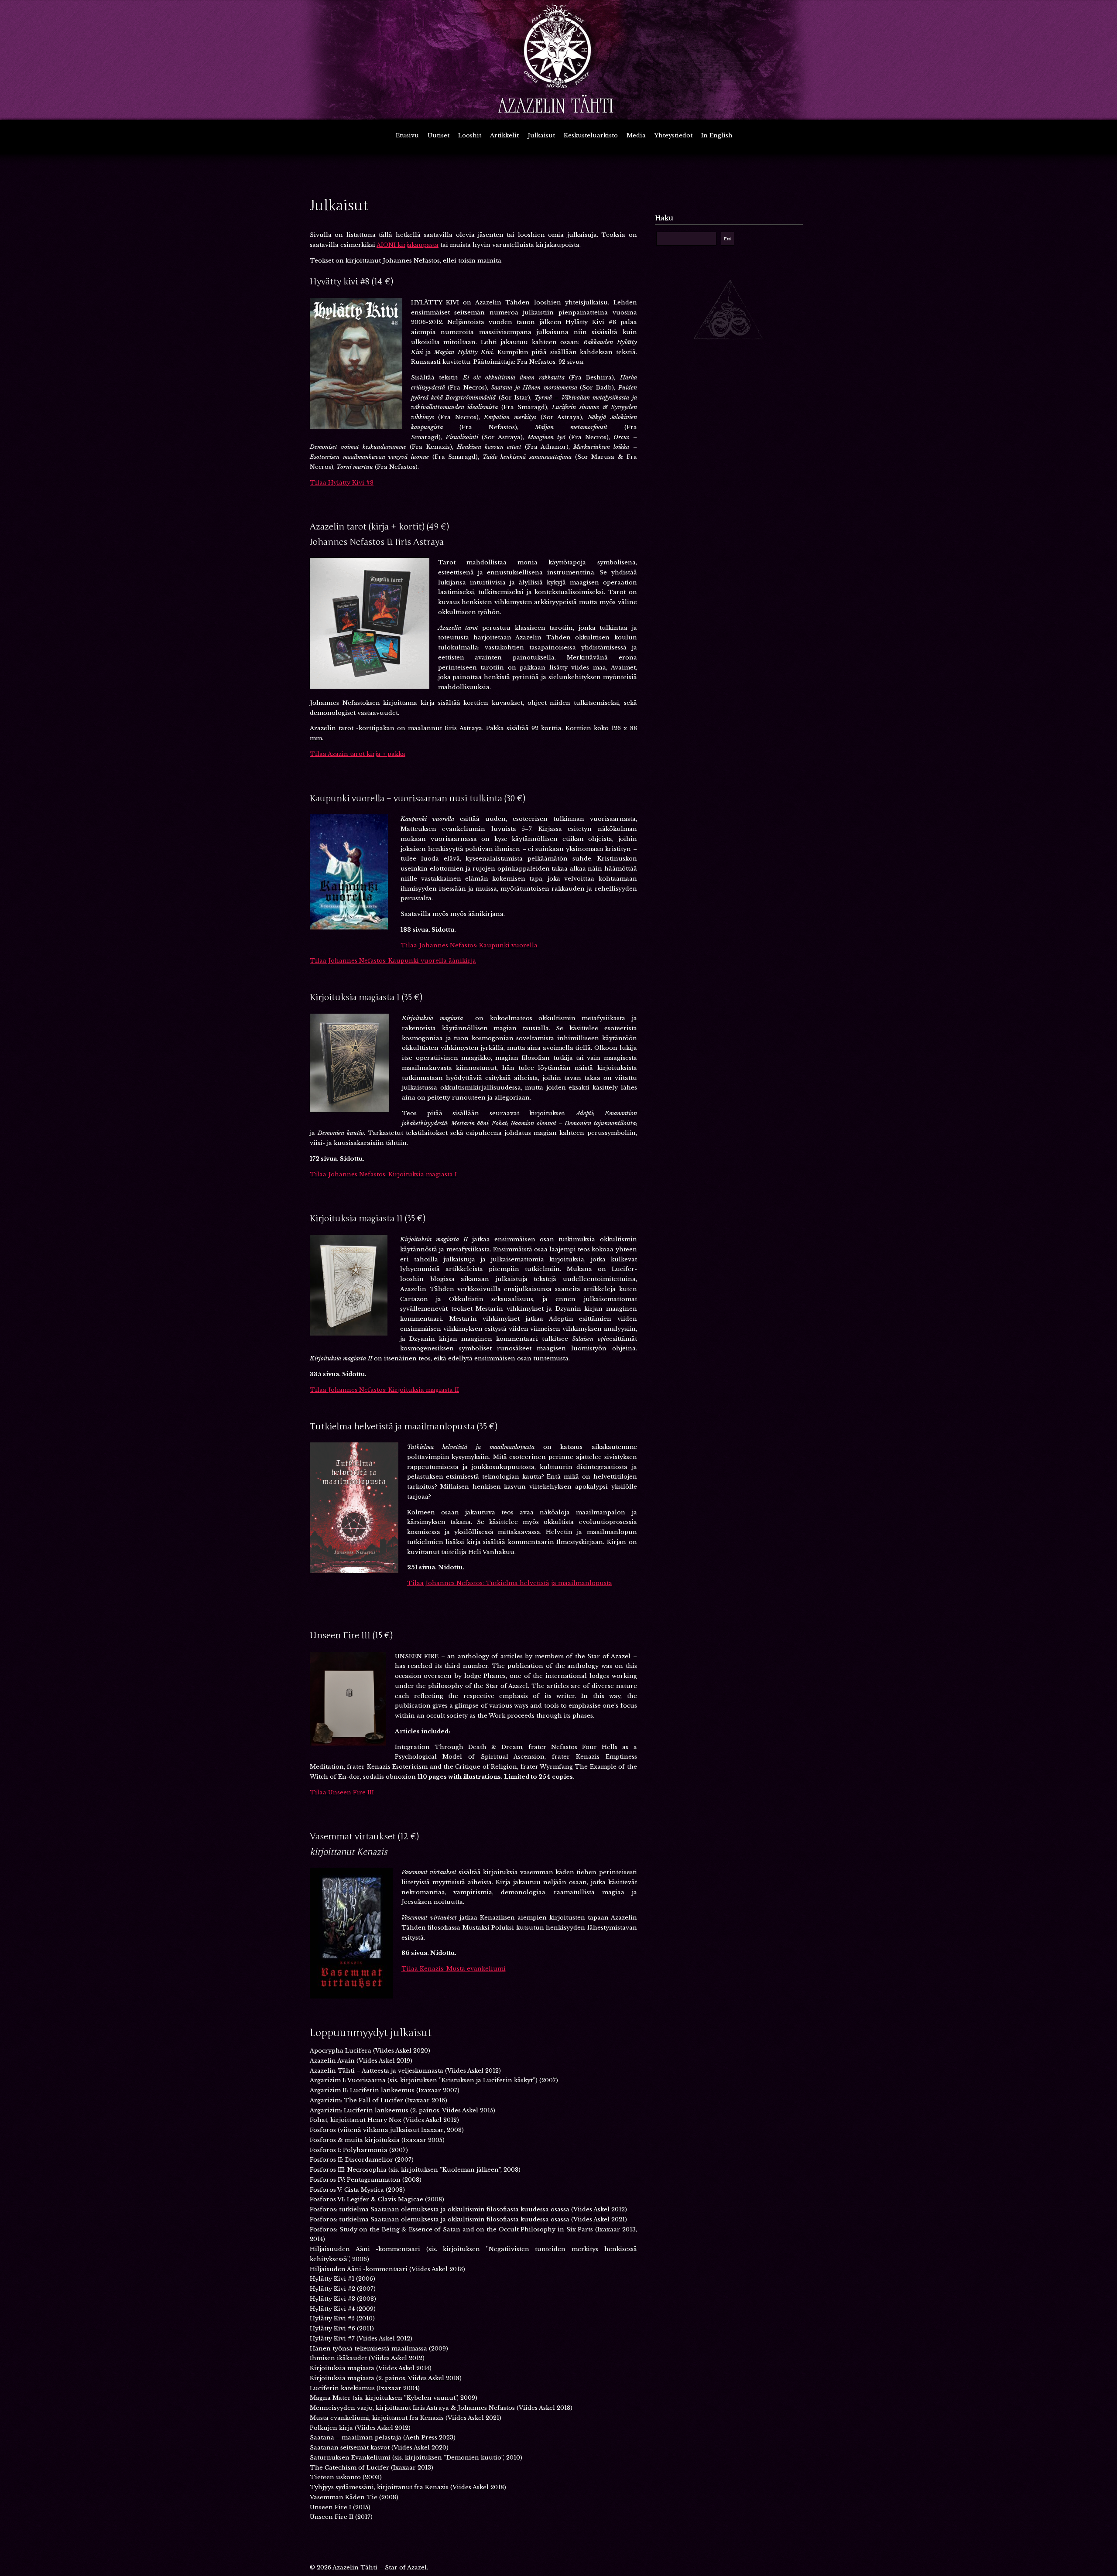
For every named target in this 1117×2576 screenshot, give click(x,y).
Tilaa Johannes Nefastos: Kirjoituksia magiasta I (383, 1174)
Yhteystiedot (673, 135)
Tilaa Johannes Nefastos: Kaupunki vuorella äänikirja (393, 961)
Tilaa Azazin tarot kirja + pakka (358, 754)
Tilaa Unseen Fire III (342, 1792)
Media (636, 135)
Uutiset (439, 135)
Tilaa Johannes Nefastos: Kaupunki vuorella (469, 945)
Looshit (470, 135)
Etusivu (407, 135)
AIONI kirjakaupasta (408, 245)
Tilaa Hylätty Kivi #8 (342, 483)
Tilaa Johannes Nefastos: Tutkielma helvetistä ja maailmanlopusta (510, 1583)
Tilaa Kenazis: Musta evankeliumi (454, 1969)
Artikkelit (504, 135)
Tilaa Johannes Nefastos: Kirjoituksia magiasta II (384, 1390)
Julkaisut (541, 135)
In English (717, 135)
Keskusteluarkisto (591, 135)
